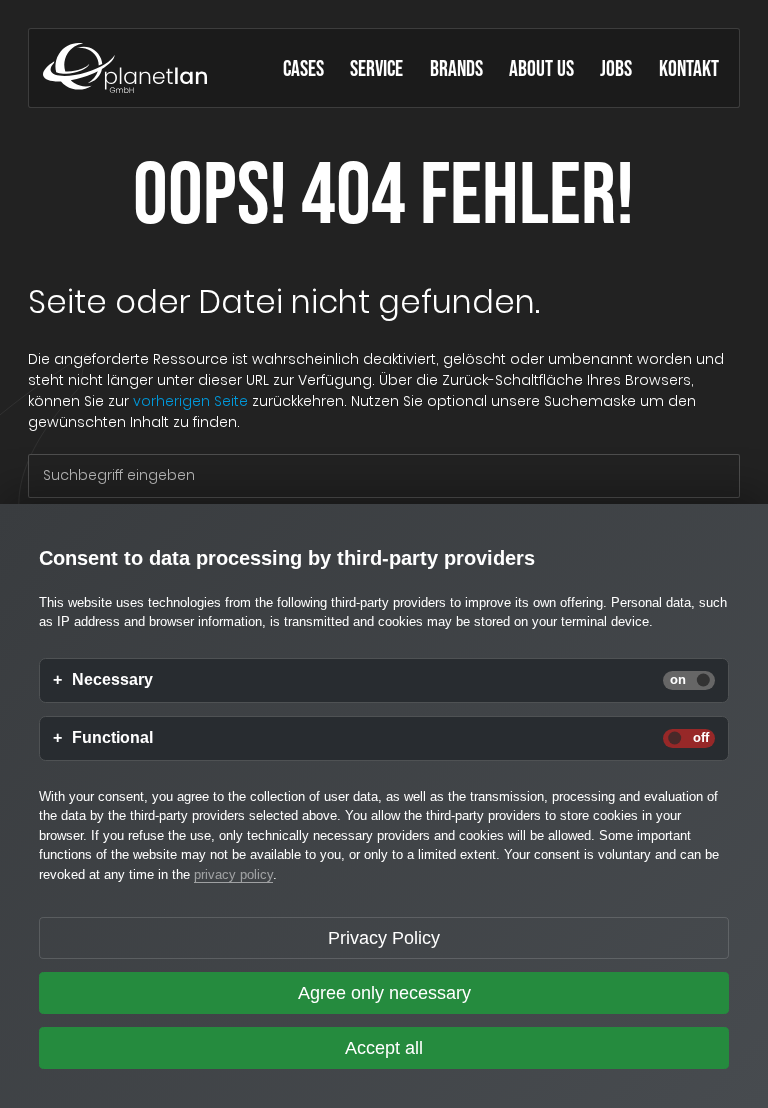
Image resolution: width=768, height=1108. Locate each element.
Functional (112, 738)
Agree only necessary (384, 993)
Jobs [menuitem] (616, 70)
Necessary (112, 680)
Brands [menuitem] (456, 70)
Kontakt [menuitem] (689, 70)
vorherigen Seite (190, 401)
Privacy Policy (384, 938)
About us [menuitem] (541, 70)
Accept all (384, 1048)
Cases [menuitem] (303, 70)
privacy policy (233, 874)
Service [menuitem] (376, 70)
